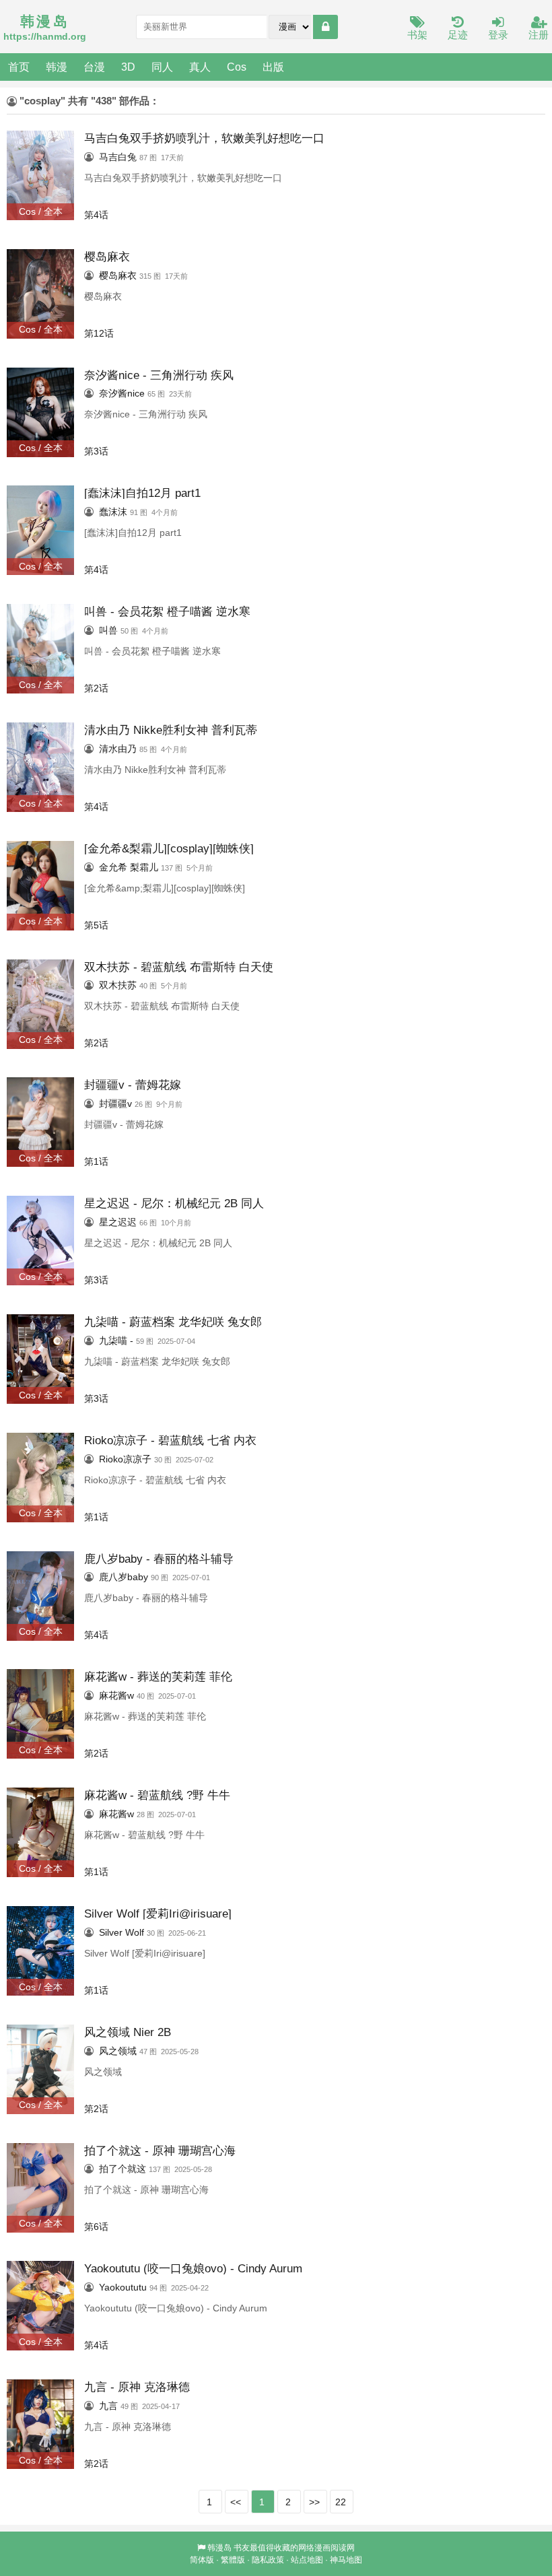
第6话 (96, 2227)
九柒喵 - (116, 1341)
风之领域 (118, 2051)
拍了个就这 (123, 2169)
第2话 (96, 688)
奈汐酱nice (122, 393)
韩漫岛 (219, 2548)
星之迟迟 (118, 1222)
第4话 (96, 215)
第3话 (96, 451)
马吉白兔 (118, 157)
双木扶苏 (118, 985)
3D (128, 67)
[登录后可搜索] (325, 27)
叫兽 (108, 630)
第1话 (96, 1161)
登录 (498, 35)
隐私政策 (268, 2560)
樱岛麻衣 (118, 275)
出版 (273, 67)
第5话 (96, 925)
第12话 (99, 333)
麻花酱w (116, 1695)
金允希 (113, 867)
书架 (417, 35)
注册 (539, 35)
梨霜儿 (144, 867)
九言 (108, 2406)
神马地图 (346, 2560)
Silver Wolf (122, 1932)
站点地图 (307, 2560)
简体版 (202, 2560)
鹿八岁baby (124, 1577)
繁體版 (233, 2560)
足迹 (458, 35)
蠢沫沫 (113, 512)
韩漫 (57, 67)
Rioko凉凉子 (125, 1459)
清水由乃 (118, 749)
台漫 (94, 67)
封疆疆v (115, 1104)
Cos (237, 67)
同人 (162, 67)
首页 (19, 67)
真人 (200, 67)
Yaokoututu (123, 2287)
